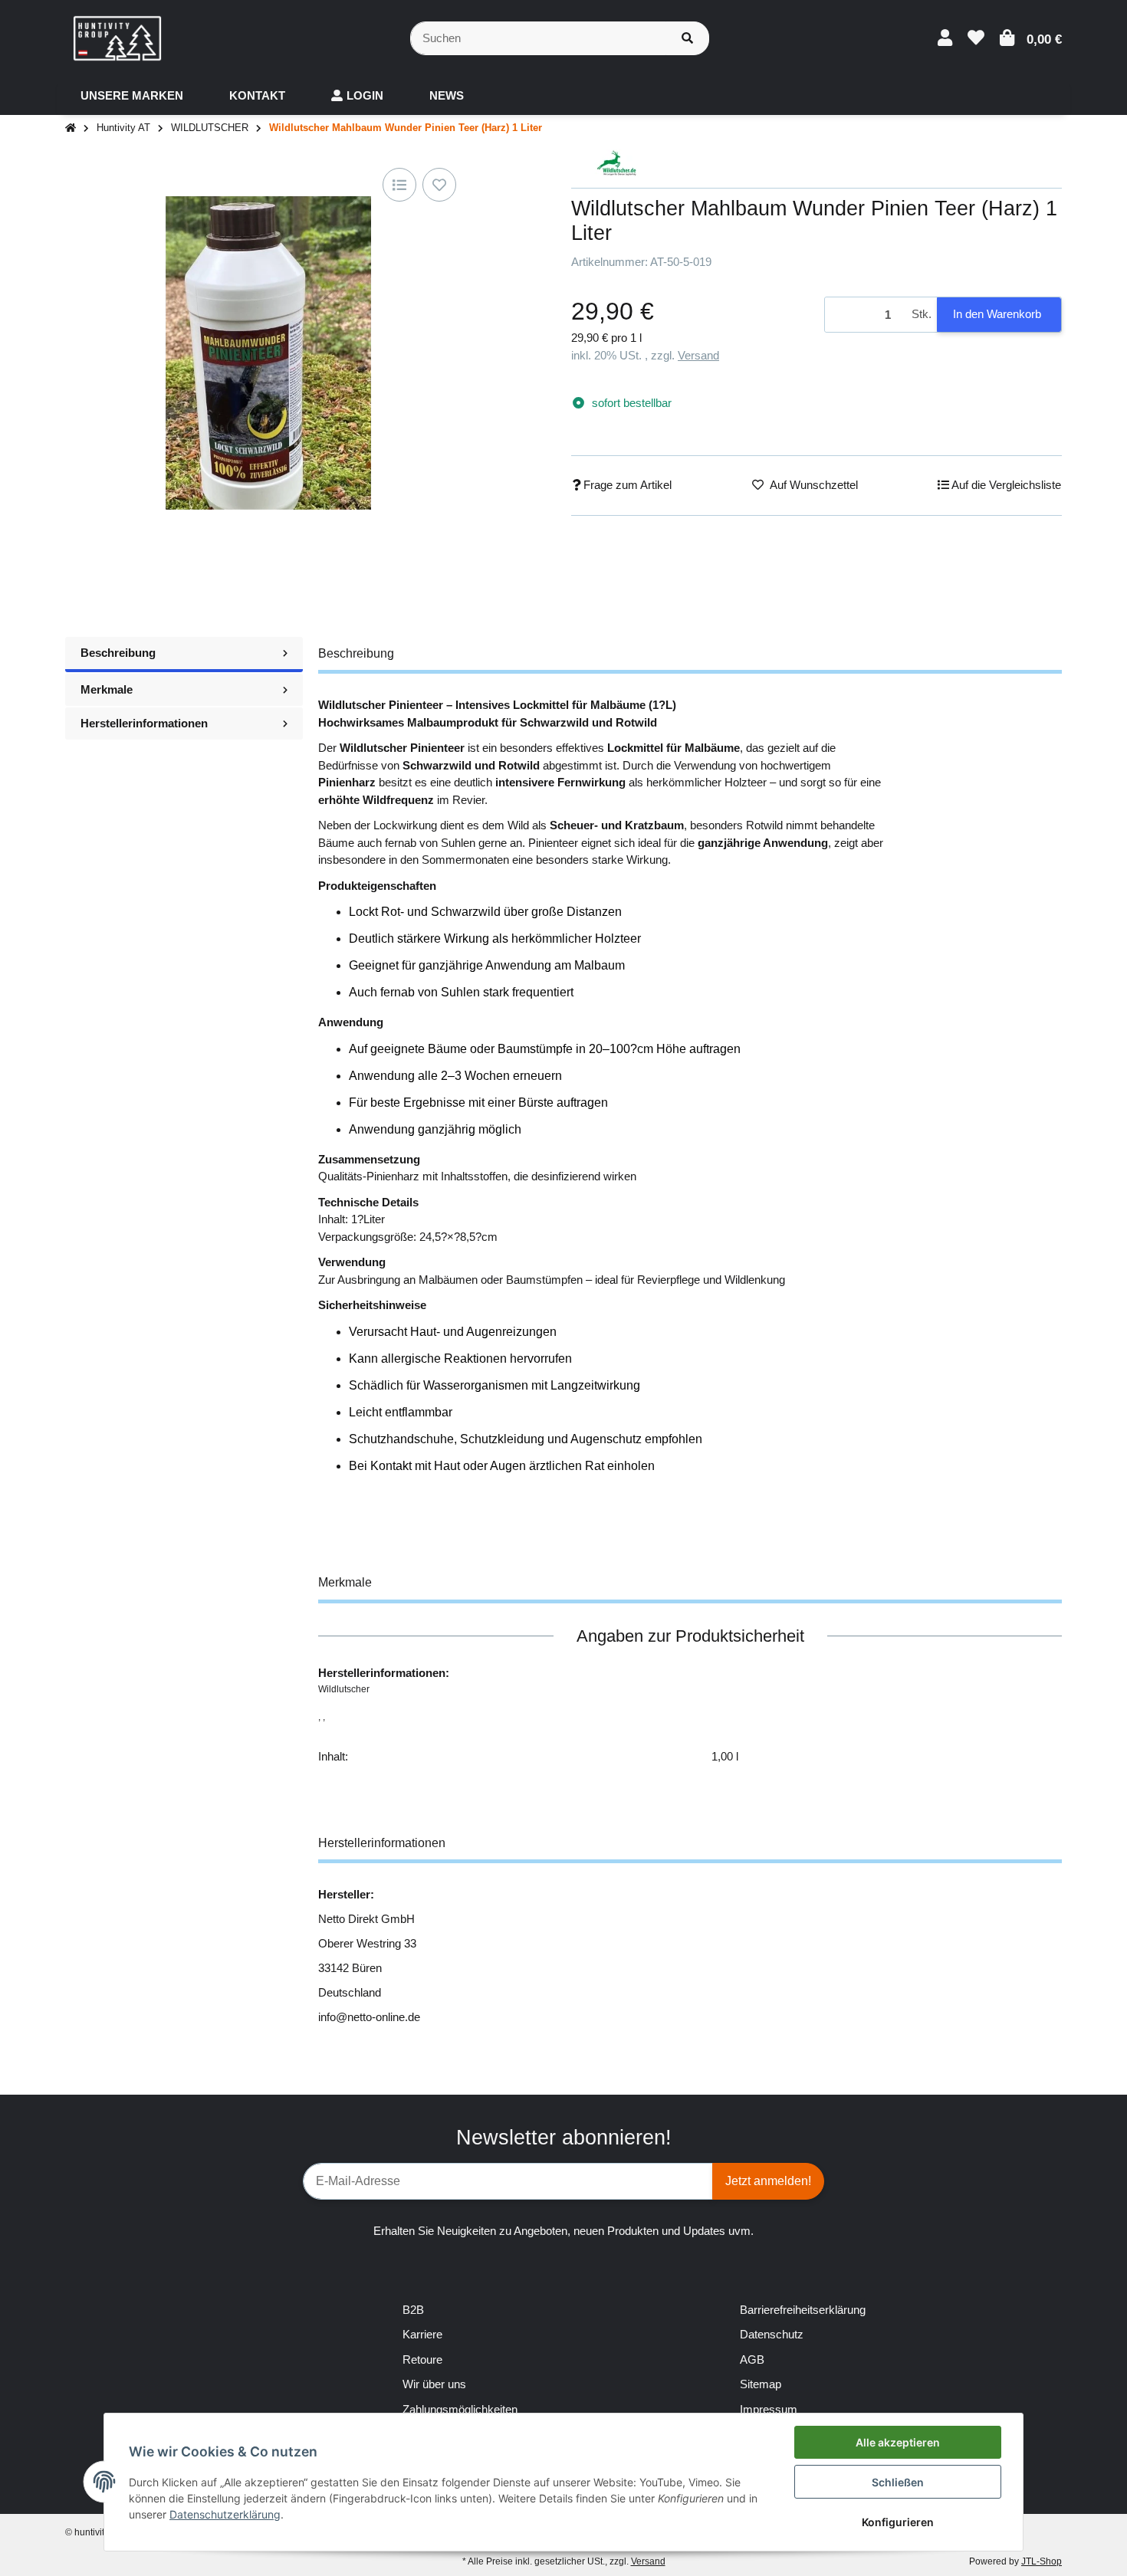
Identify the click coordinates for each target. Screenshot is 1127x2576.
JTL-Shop (1042, 2561)
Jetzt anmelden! (768, 2181)
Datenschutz (772, 2334)
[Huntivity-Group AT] (117, 37)
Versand (698, 355)
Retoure (422, 2359)
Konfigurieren (898, 2522)
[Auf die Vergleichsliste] (399, 185)
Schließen (898, 2482)
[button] (945, 38)
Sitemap (761, 2384)
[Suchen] (687, 39)
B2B (413, 2310)
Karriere (422, 2334)
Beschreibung (118, 653)
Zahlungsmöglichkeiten (460, 2409)
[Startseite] (71, 128)
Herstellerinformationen (144, 723)
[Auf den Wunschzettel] (439, 185)
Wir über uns (434, 2384)
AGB (752, 2359)
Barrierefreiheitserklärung (803, 2310)
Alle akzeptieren (898, 2442)
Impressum (769, 2409)
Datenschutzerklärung (225, 2514)
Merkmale (107, 689)
